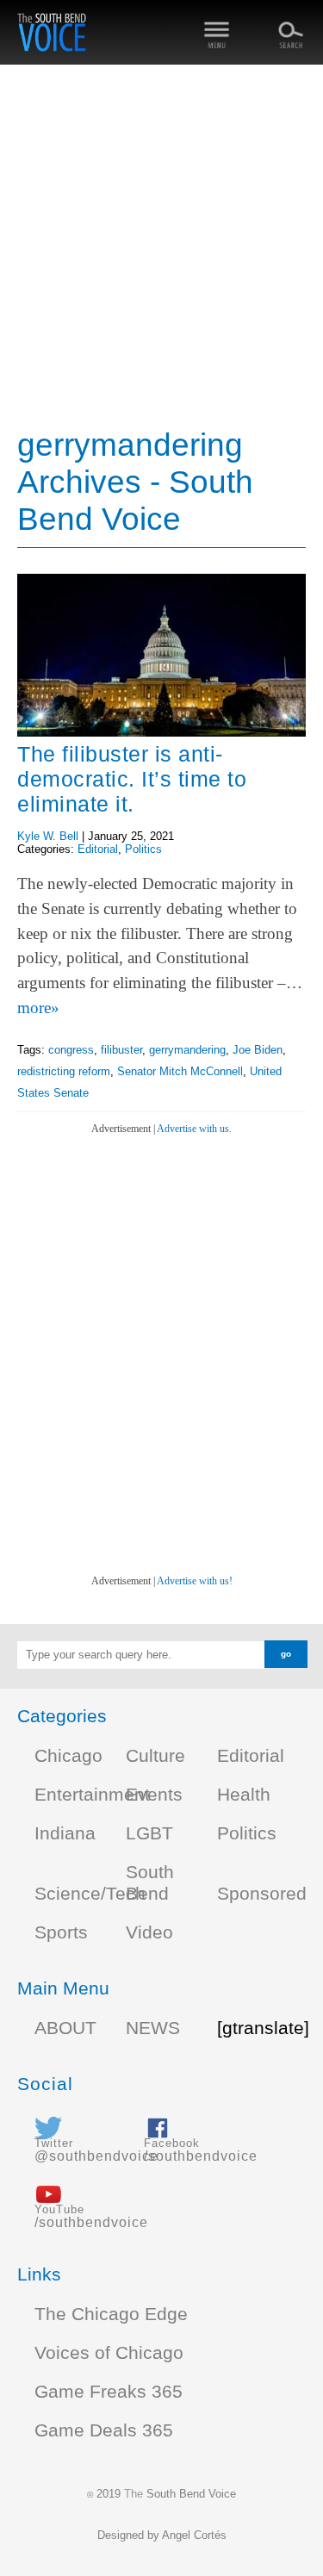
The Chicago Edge (111, 2314)
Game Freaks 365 (109, 2392)
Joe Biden (258, 1050)
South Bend (150, 1883)
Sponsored (262, 1894)
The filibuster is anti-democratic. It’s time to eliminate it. (132, 779)
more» (38, 1008)
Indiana (65, 1833)
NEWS (153, 2028)
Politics (143, 849)
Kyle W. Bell (48, 836)
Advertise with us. (194, 1129)
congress (71, 1050)
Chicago (68, 1756)
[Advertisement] (161, 248)
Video (149, 1932)
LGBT (149, 1833)
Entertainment (92, 1795)
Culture (155, 1756)
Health (244, 1795)
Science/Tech (90, 1894)
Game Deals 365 (104, 2430)
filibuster (121, 1050)
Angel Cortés (194, 2535)
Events (154, 1795)
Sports (61, 1932)
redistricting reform (64, 1071)
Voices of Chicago (109, 2353)
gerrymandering (187, 1050)
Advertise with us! (195, 1581)
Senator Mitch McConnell (180, 1071)
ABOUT (65, 2028)
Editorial (98, 849)
